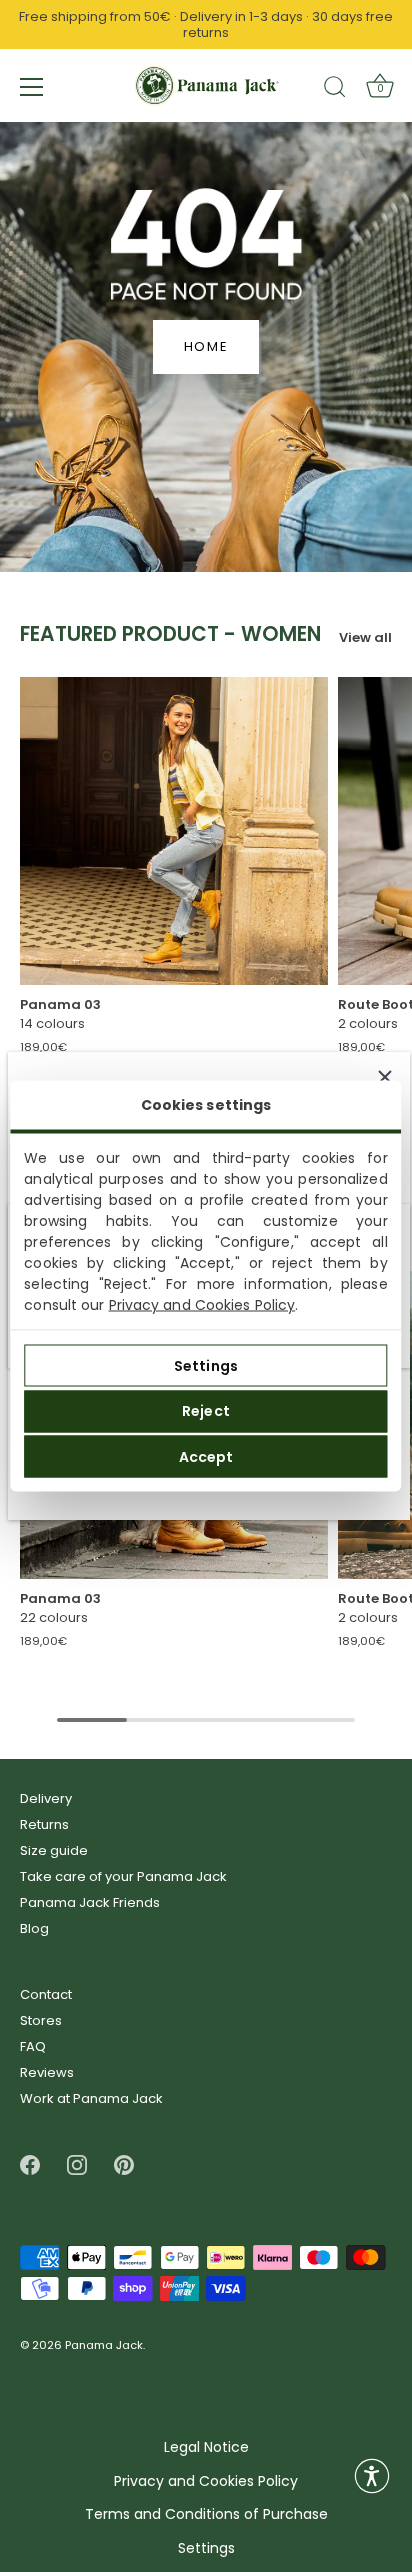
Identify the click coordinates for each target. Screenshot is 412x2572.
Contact (46, 1994)
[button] (372, 2476)
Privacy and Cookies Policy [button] (206, 2481)
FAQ (33, 2046)
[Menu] (32, 87)
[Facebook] (30, 2164)
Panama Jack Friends (90, 1902)
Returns (44, 1824)
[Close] (385, 1077)
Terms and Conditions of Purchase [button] (206, 2514)
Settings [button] (206, 2548)
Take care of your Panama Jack (123, 1876)
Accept (206, 1456)
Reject (206, 1411)
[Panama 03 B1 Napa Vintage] (174, 831)
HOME (206, 346)
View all (365, 637)
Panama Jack (104, 2346)
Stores (41, 2020)
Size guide (54, 1850)
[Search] (335, 90)
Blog (34, 1928)
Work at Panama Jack (91, 2098)
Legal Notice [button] (206, 2447)
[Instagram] (77, 2164)
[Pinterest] (124, 2164)
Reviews (47, 2072)
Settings (206, 1365)
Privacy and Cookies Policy (202, 1305)
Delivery (46, 1798)
